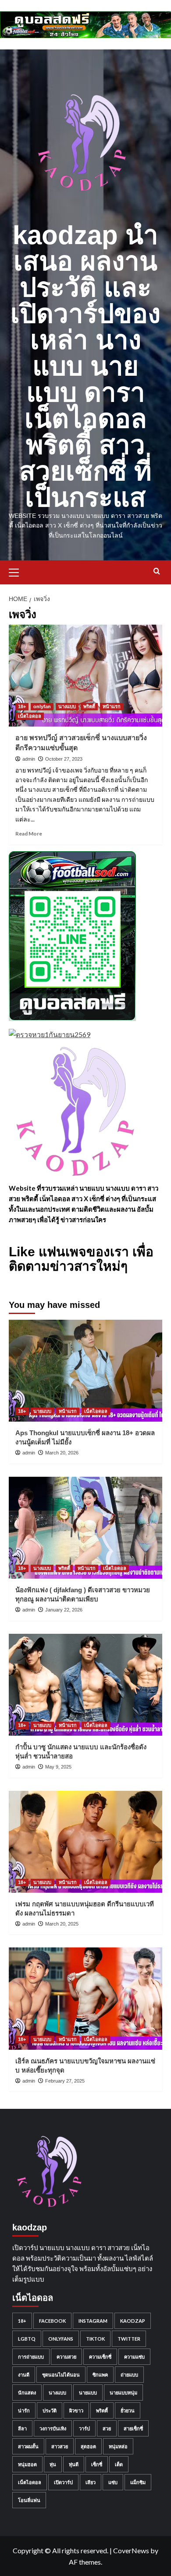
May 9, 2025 (58, 1767)
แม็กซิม (138, 2482)
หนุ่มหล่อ (118, 2446)
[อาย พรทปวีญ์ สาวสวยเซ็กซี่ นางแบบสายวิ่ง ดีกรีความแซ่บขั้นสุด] (85, 676)
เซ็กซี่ (97, 2464)
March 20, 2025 (62, 1924)
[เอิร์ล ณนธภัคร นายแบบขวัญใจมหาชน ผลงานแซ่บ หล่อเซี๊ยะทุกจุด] (85, 1998)
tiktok (95, 2339)
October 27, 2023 (64, 759)
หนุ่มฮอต (27, 2464)
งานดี (24, 2375)
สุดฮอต (88, 2446)
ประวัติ (50, 2410)
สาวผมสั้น (28, 2446)
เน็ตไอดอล (30, 716)
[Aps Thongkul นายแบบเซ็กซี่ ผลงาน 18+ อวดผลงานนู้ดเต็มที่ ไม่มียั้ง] (85, 1371)
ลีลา (22, 2428)
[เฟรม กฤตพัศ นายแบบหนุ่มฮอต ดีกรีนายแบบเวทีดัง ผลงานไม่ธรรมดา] (85, 1842)
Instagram (93, 2321)
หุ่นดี (74, 2464)
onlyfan (42, 706)
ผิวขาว (76, 2410)
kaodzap (133, 2321)
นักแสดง (27, 2392)
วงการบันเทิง (53, 2428)
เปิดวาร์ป (63, 2482)
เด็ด (119, 2464)
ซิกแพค (100, 2375)
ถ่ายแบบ (129, 2375)
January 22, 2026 (64, 1610)
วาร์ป (84, 2428)
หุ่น (53, 2464)
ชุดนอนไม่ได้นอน (61, 2375)
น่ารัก (24, 2410)
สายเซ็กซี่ (133, 2428)
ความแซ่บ (134, 2357)
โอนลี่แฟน (29, 2500)
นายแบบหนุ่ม (123, 2392)
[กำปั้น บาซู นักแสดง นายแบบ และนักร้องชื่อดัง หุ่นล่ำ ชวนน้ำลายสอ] (85, 1685)
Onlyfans (61, 2339)
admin (29, 759)
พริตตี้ (89, 706)
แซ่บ (113, 2482)
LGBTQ (27, 2339)
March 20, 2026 (62, 1453)
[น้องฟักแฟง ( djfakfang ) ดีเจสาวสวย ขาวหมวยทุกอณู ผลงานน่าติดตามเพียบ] (85, 1528)
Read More (29, 834)
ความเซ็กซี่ (100, 2357)
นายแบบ (42, 1411)
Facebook (52, 2321)
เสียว (91, 2482)
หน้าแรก (112, 706)
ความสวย (66, 2357)
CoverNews (131, 2550)
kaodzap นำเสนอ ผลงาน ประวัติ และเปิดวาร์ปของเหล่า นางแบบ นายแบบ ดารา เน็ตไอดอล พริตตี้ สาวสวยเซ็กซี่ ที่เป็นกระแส (85, 366)
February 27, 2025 (65, 2081)
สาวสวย (60, 2446)
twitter (129, 2339)
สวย (107, 2428)
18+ (22, 706)
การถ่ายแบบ (31, 2357)
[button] (18, 571)
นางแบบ (67, 706)
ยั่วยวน (128, 2410)
